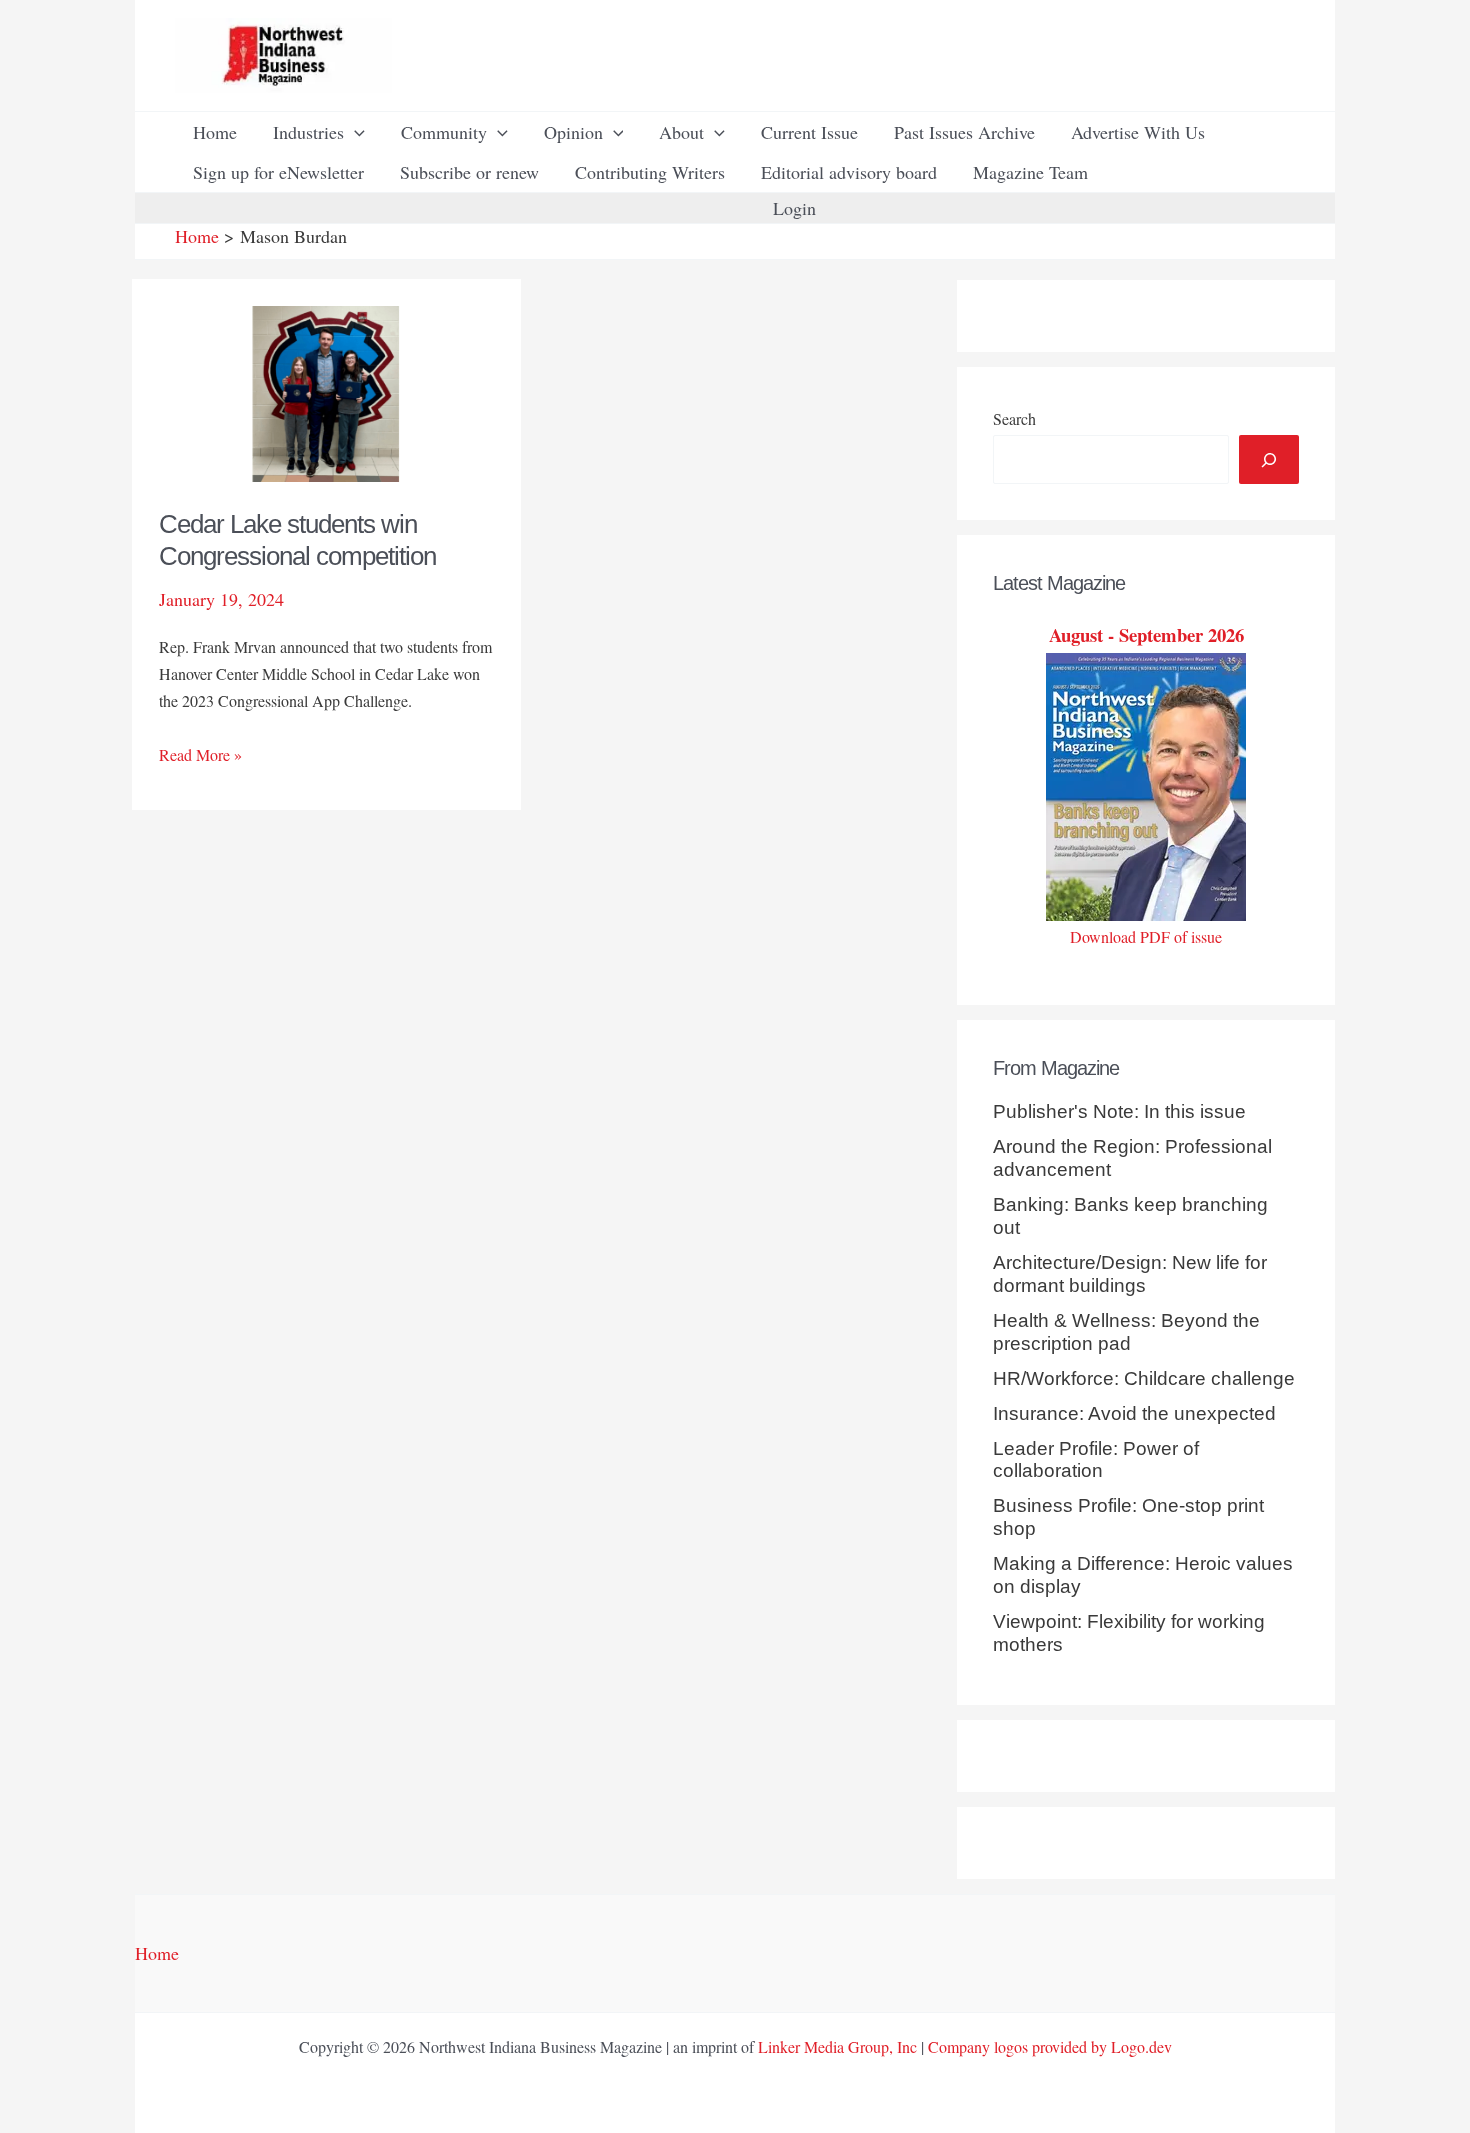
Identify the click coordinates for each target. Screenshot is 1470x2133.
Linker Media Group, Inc (837, 2046)
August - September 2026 (1146, 634)
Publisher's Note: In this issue (1119, 1111)
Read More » (200, 755)
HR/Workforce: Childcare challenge (1144, 1378)
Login (794, 208)
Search (1014, 418)
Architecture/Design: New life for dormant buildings (1130, 1274)
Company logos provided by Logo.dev (1050, 2046)
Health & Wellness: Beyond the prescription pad (1126, 1332)
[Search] (1269, 459)
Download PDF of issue (1146, 936)
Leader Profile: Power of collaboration (1096, 1460)
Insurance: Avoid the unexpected (1134, 1413)
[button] (354, 132)
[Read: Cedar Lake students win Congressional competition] (326, 391)
